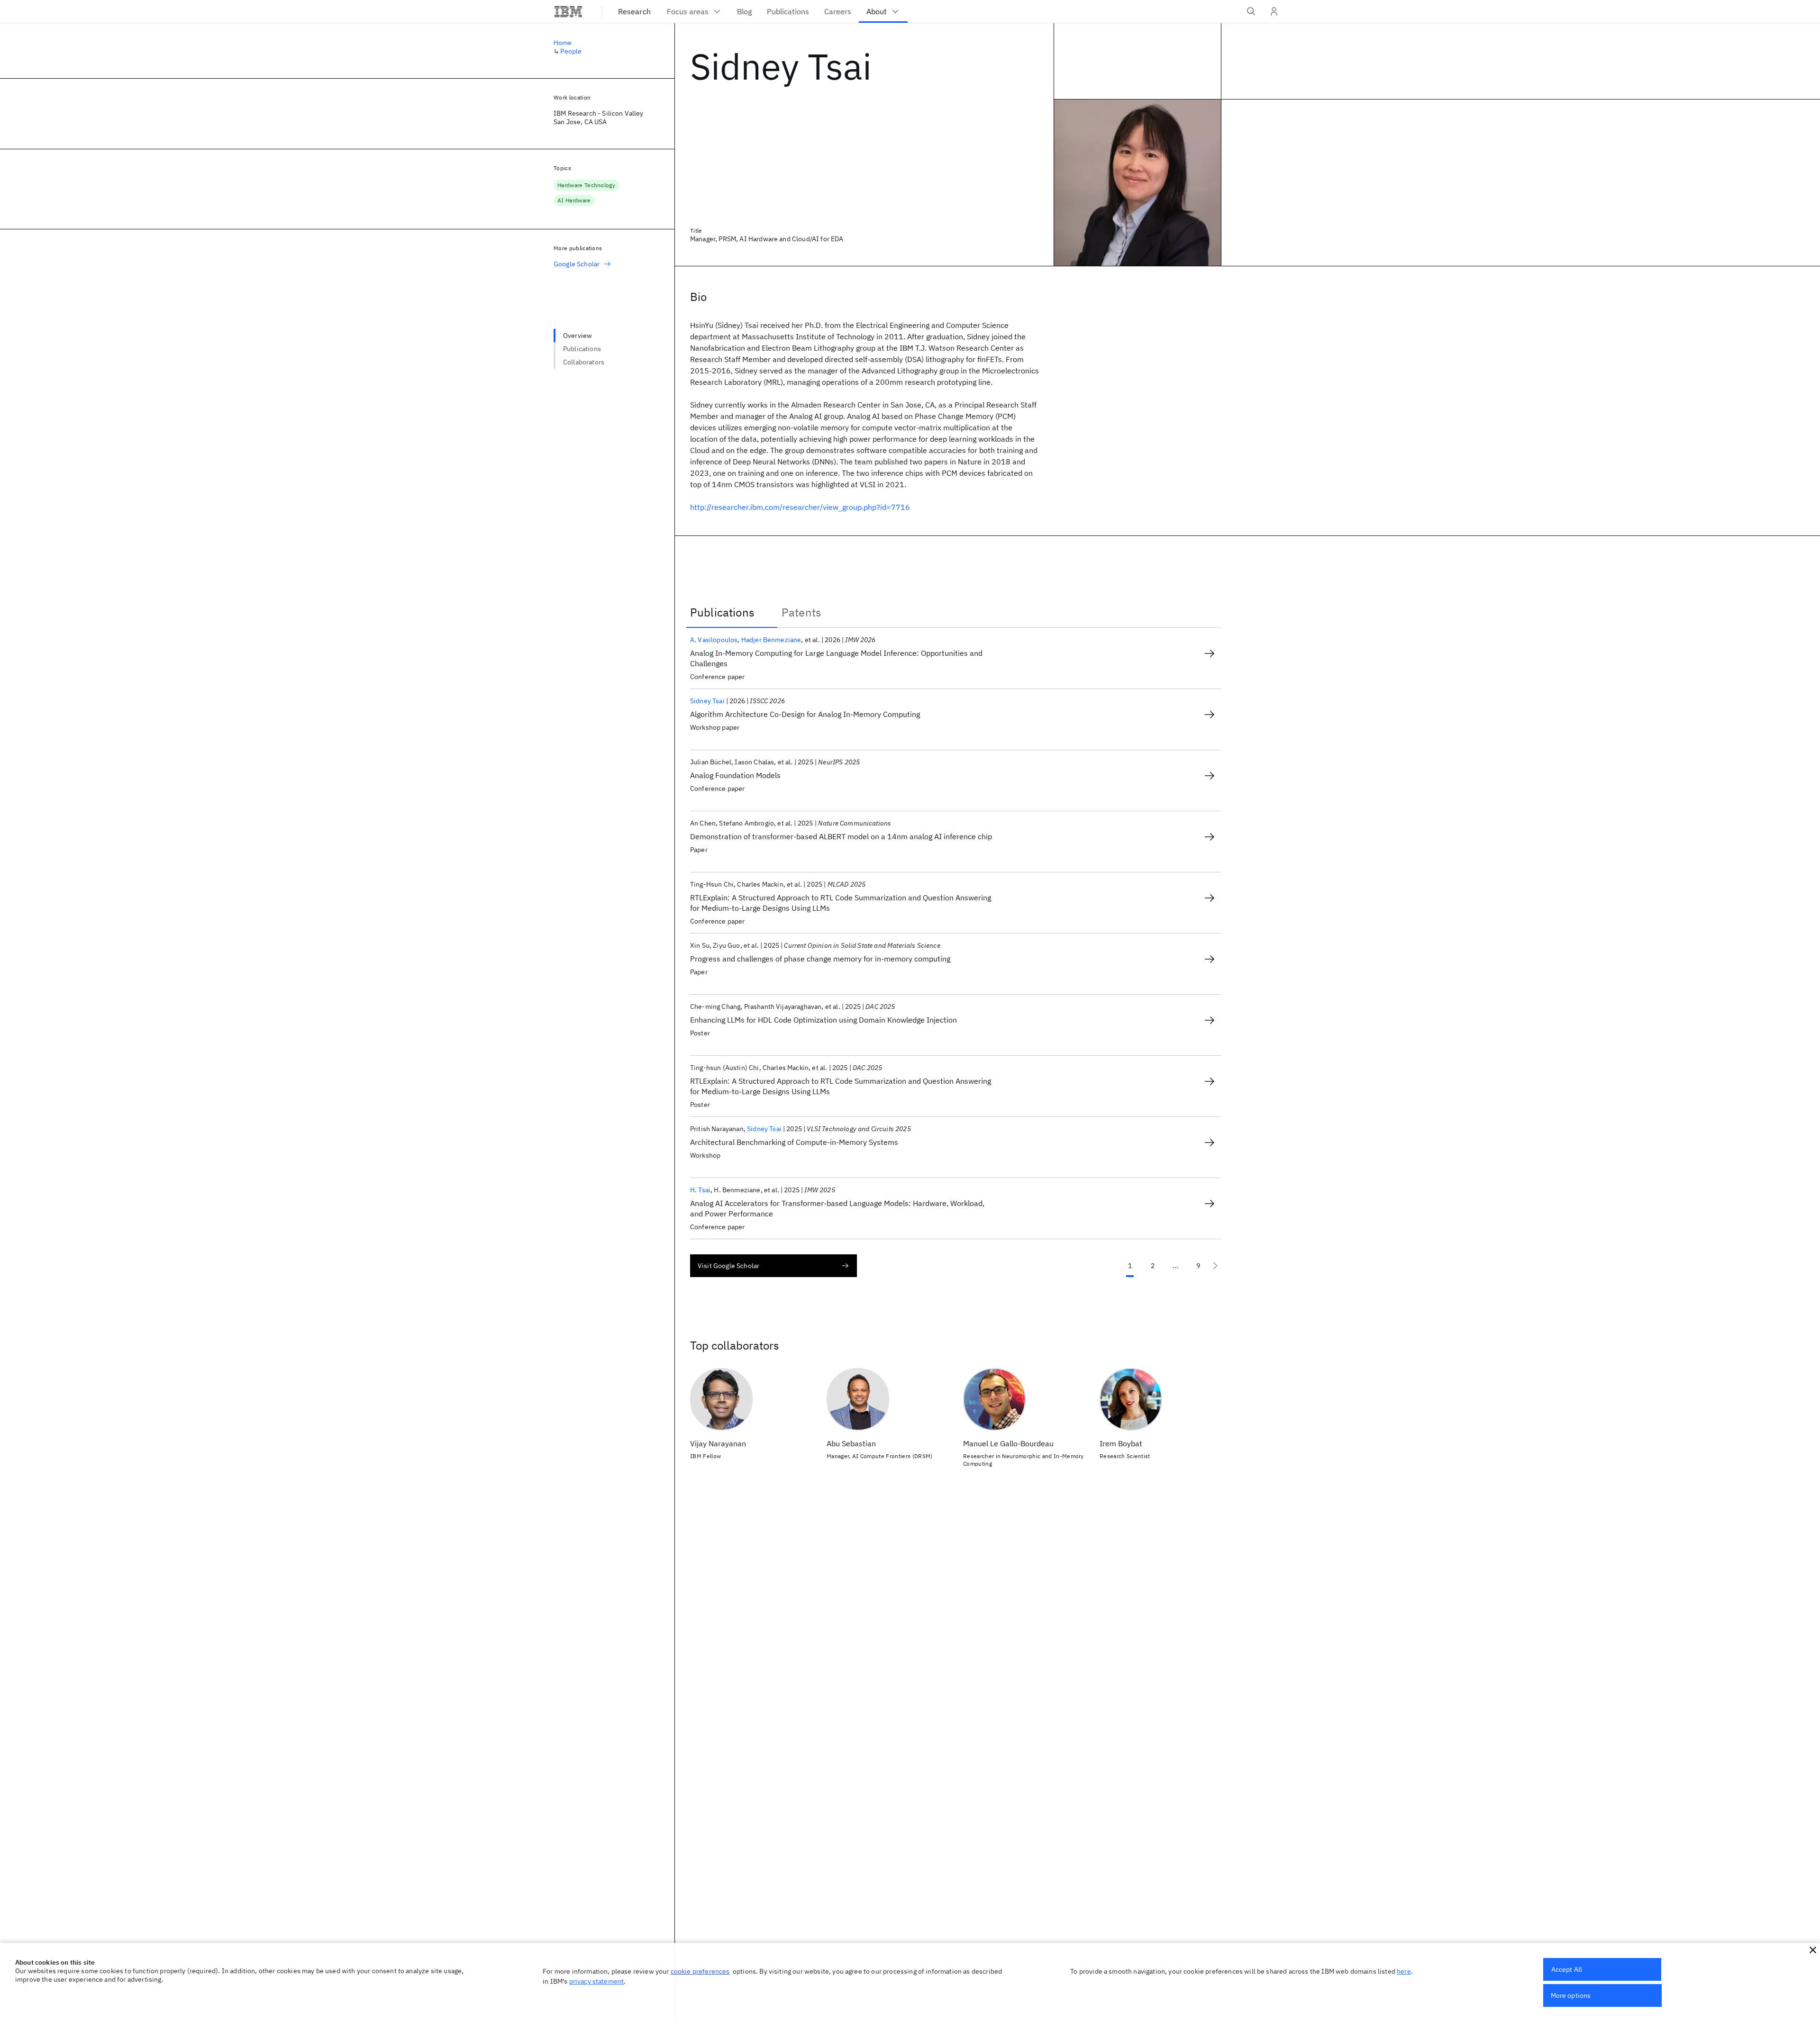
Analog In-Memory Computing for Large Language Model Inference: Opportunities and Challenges (836, 658)
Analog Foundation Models (735, 775)
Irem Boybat (1121, 1443)
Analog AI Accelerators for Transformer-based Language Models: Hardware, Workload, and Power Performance (837, 1208)
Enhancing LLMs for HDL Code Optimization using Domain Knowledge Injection (824, 1020)
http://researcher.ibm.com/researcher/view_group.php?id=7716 (800, 507)
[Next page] (1215, 1266)
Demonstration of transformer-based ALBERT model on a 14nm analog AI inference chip (841, 836)
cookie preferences (700, 1971)
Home (563, 43)
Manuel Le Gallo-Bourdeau (1008, 1443)
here (1404, 1971)
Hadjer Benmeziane (771, 640)
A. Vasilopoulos (714, 640)
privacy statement (597, 1981)
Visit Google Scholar (728, 1266)
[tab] (732, 612)
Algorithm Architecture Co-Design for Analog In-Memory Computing (805, 714)
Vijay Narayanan (718, 1443)
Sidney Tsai (707, 701)
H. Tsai (700, 1190)
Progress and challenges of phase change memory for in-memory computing (820, 959)
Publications (582, 349)
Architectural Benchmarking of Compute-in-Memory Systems (794, 1142)
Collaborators (584, 362)
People (571, 51)
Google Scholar (577, 264)
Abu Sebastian (851, 1443)
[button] (1813, 1950)
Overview (578, 335)
